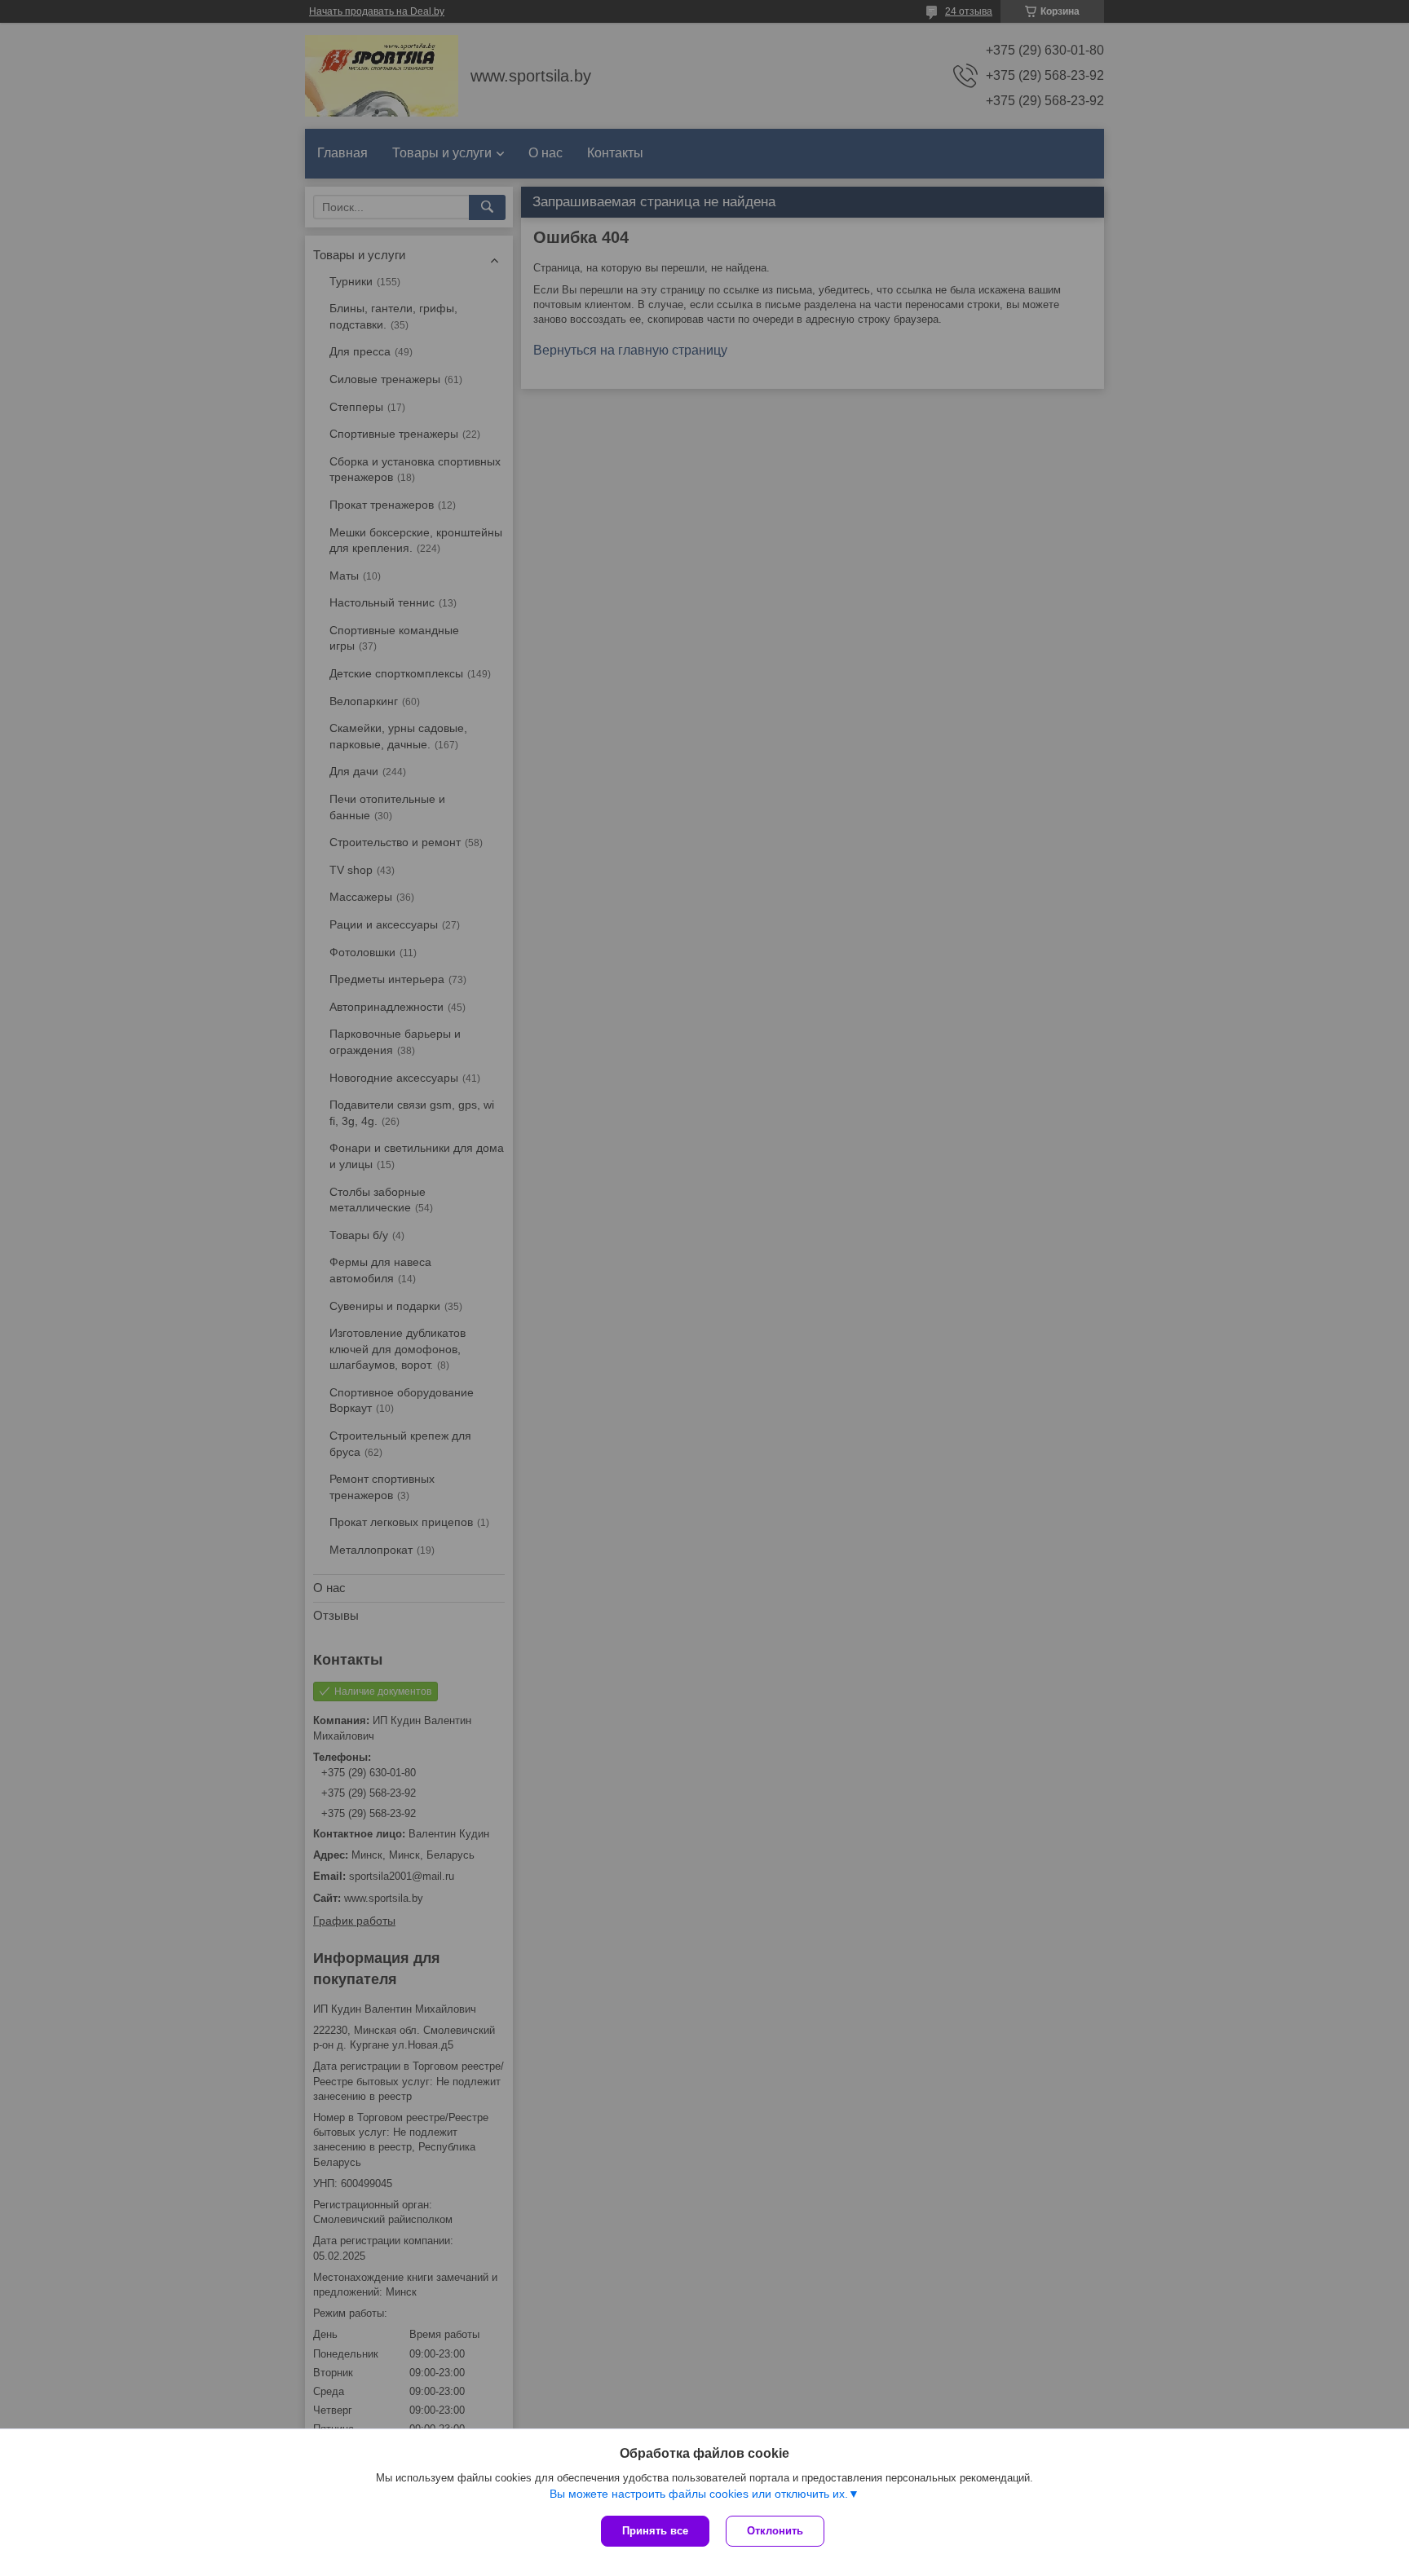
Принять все (655, 2531)
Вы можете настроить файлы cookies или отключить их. (699, 2494)
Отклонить (775, 2531)
